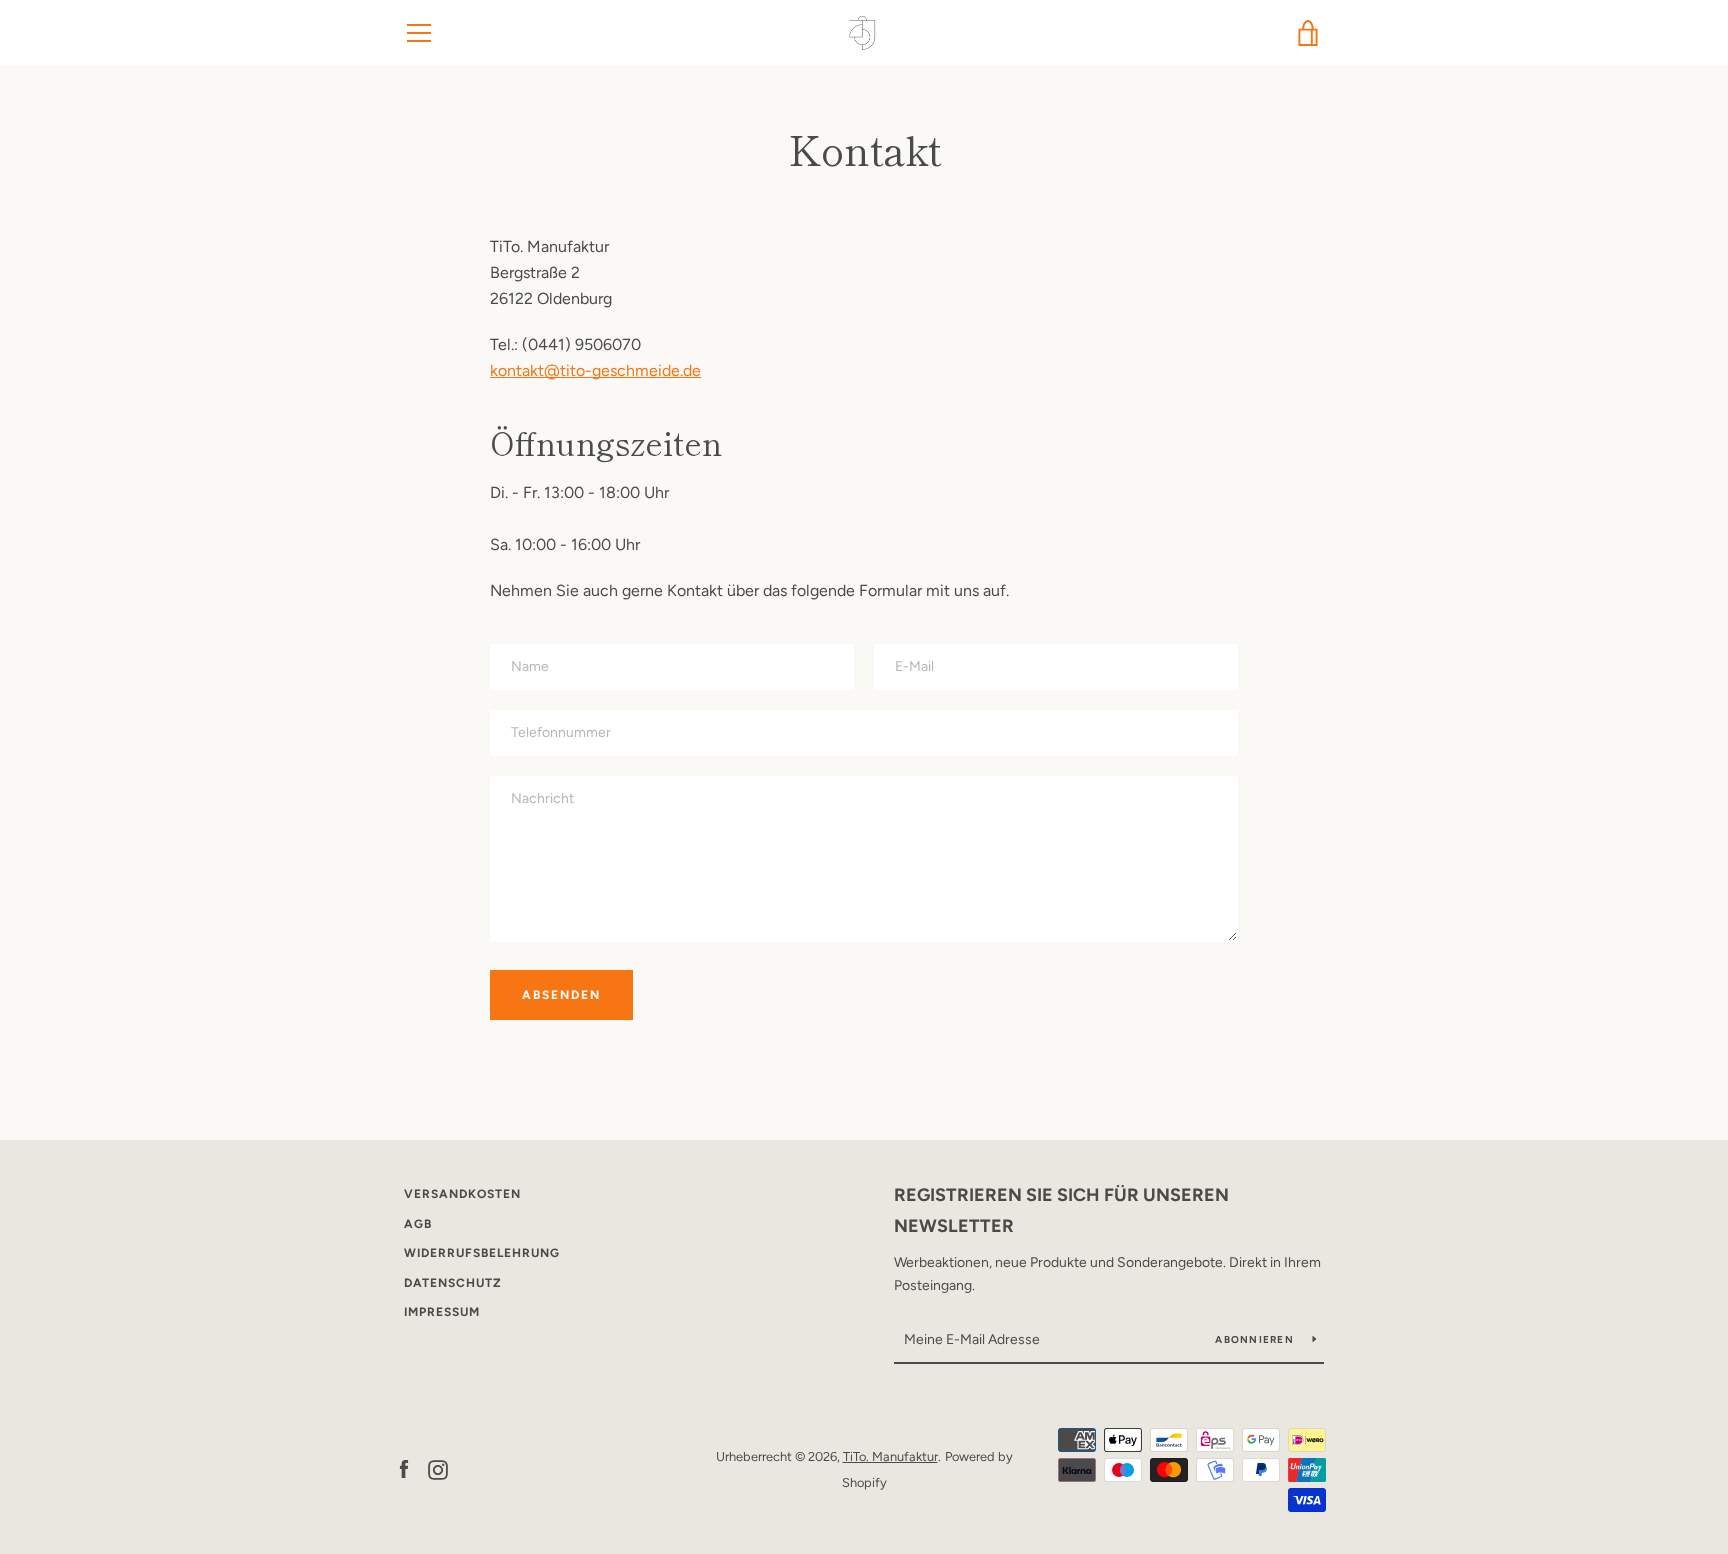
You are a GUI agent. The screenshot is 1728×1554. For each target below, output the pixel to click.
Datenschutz (453, 1283)
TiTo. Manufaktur (890, 1456)
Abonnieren (1256, 1339)
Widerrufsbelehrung (482, 1253)
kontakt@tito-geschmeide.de (595, 370)
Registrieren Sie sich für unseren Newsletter (1061, 1210)
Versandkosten (462, 1194)
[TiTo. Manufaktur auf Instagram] (438, 1468)
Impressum (442, 1312)
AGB (418, 1224)
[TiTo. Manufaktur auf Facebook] (404, 1468)
